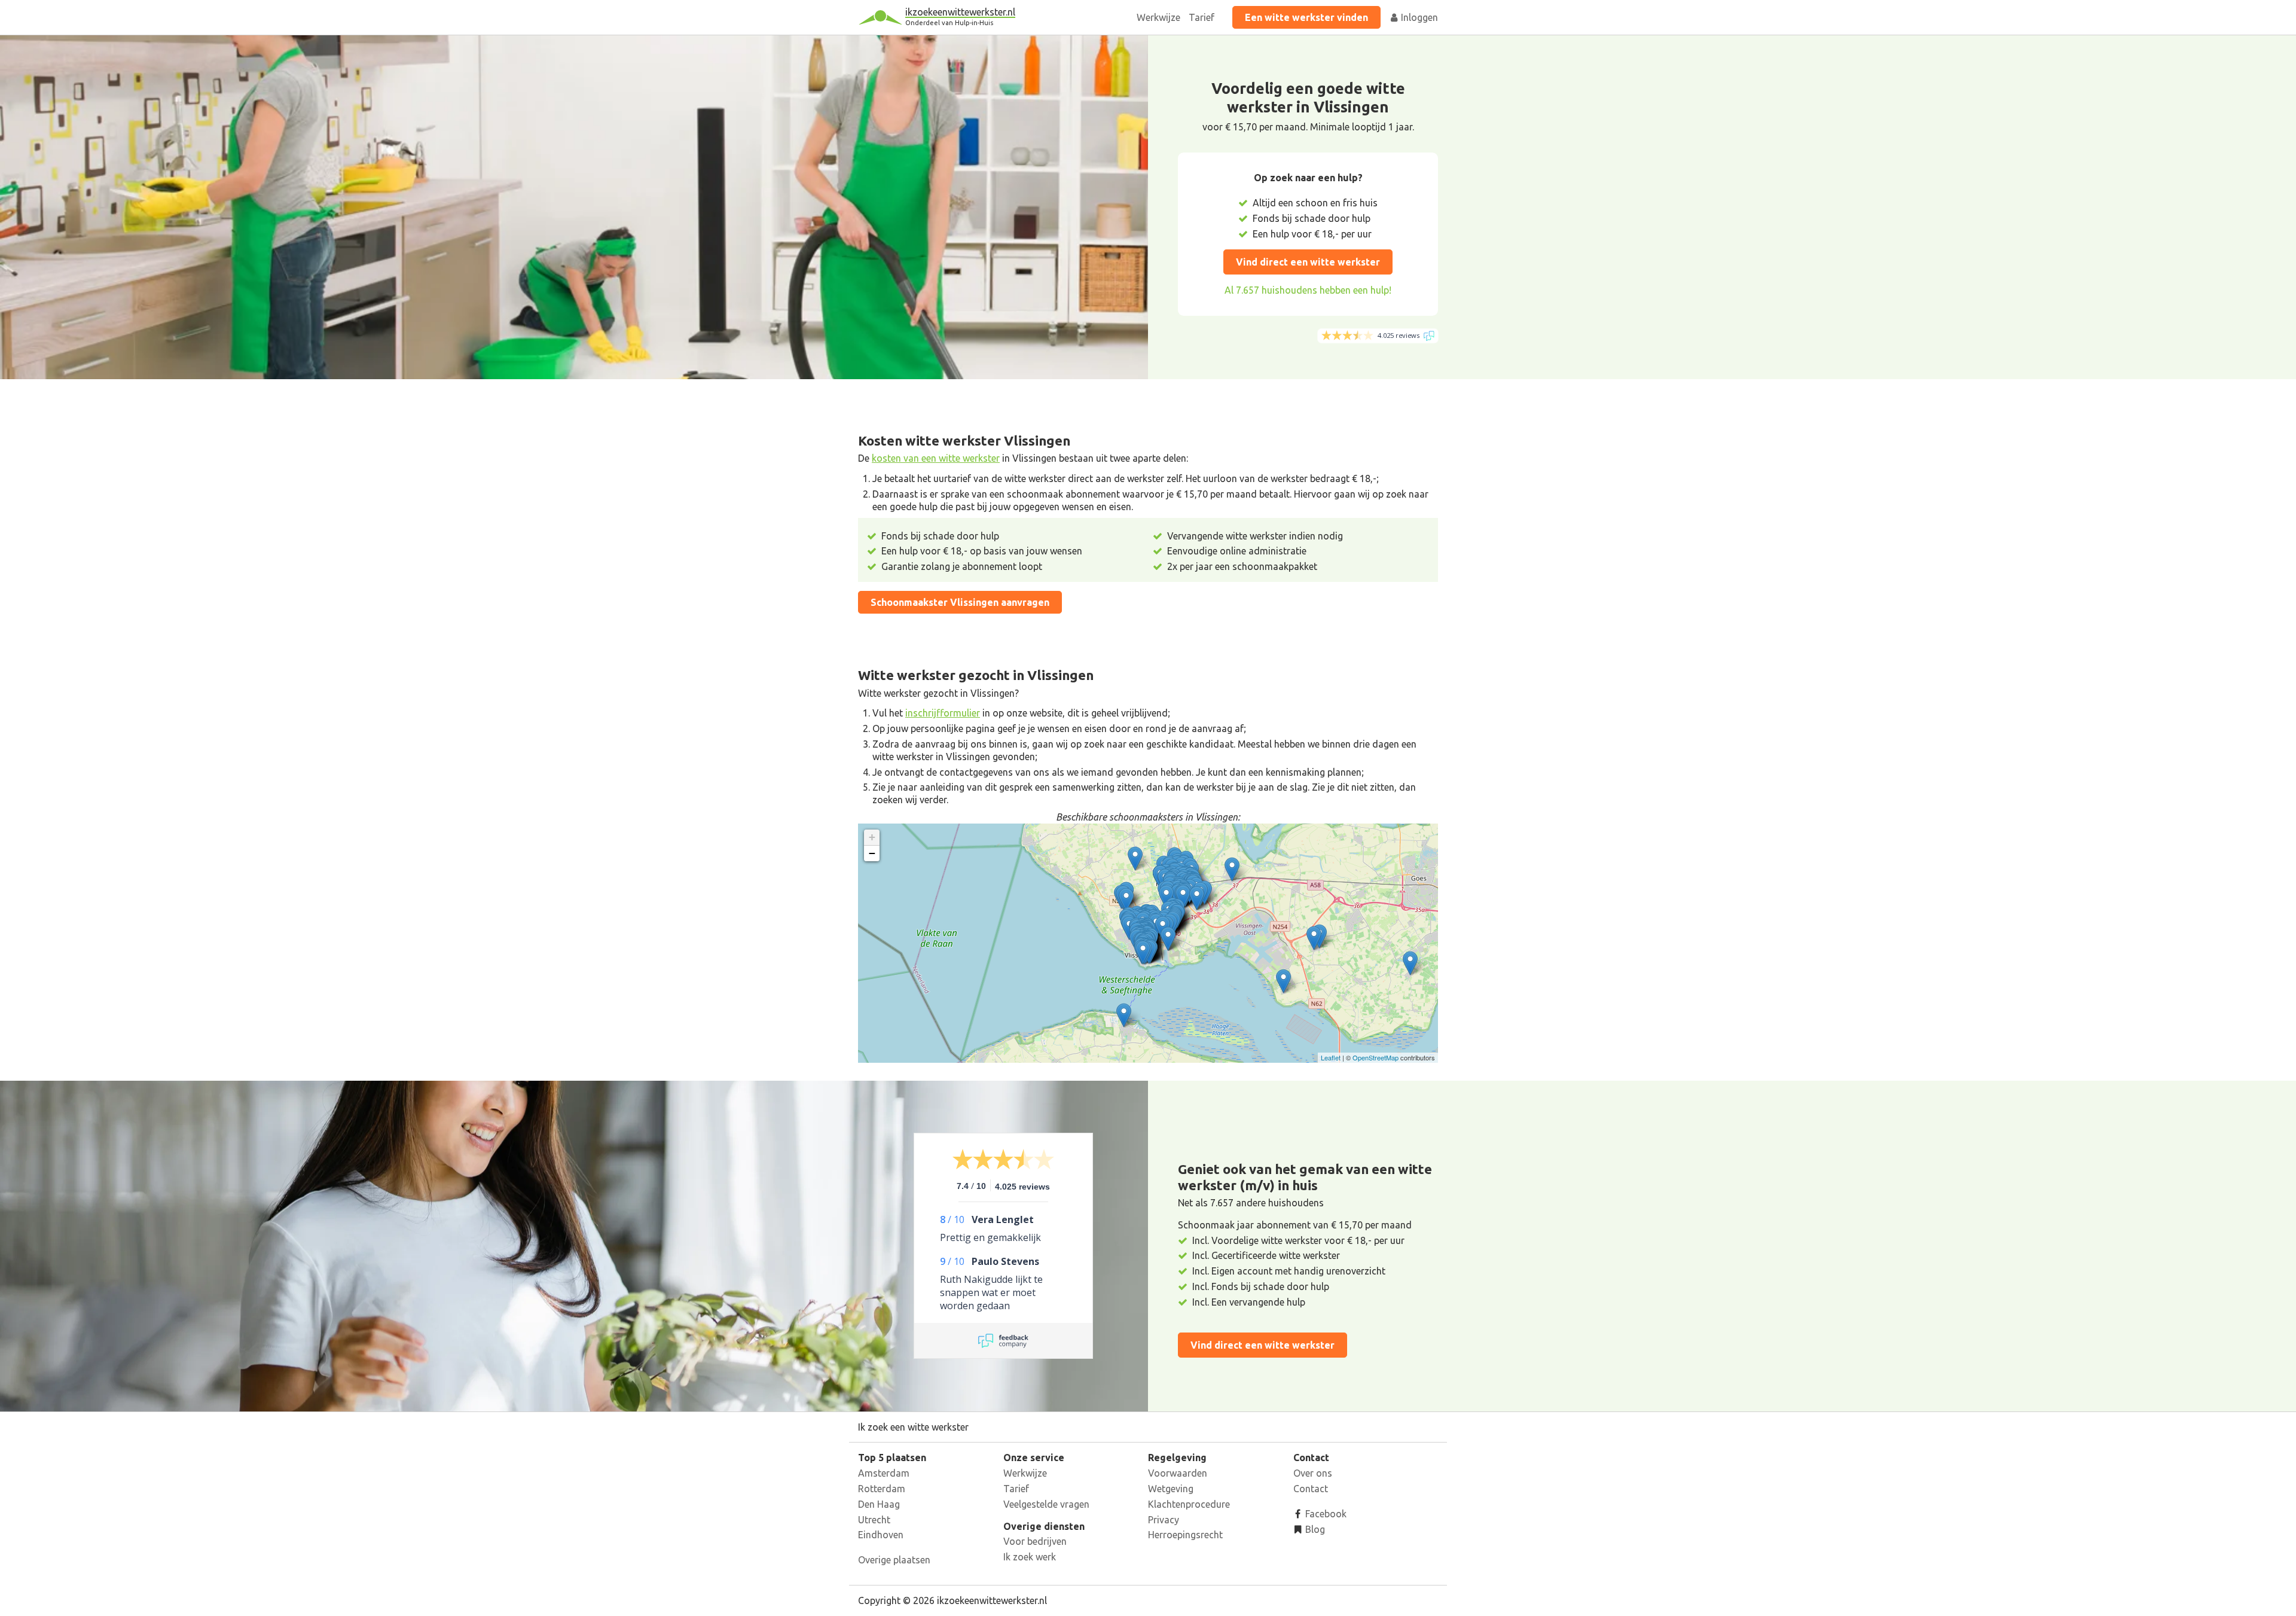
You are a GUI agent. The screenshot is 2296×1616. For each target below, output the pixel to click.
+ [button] (872, 837)
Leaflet (1331, 1057)
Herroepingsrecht (1185, 1535)
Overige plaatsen (894, 1560)
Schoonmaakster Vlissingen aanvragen (960, 602)
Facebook (1325, 1514)
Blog (1314, 1529)
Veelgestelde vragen (1046, 1504)
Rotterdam (882, 1489)
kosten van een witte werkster (936, 458)
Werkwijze (1158, 17)
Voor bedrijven (1035, 1541)
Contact (1311, 1489)
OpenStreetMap (1376, 1057)
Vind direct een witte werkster (1308, 262)
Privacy (1164, 1520)
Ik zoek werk (1030, 1557)
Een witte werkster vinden (1306, 17)
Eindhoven (881, 1535)
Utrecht (874, 1520)
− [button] (872, 853)
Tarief (1202, 17)
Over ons (1313, 1473)
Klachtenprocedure (1189, 1504)
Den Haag (879, 1504)
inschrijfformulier (943, 713)
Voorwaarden (1178, 1473)
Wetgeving (1171, 1489)
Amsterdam (884, 1473)
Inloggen (1418, 17)
